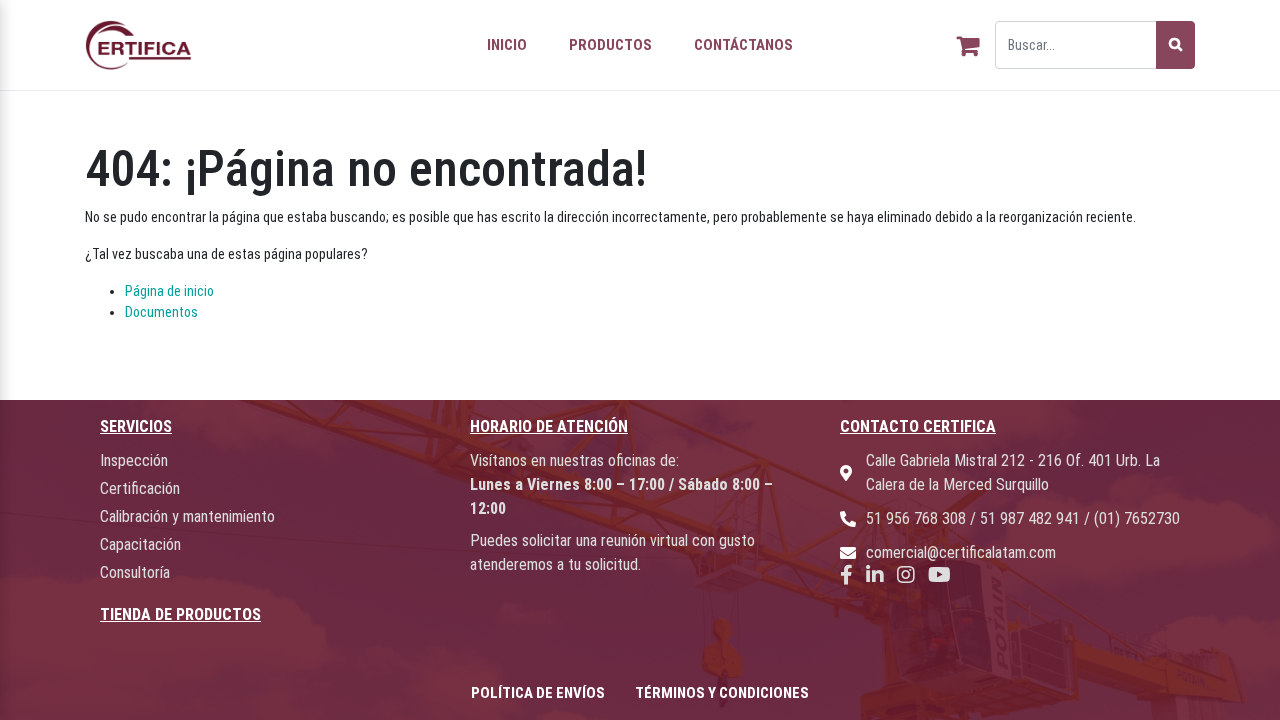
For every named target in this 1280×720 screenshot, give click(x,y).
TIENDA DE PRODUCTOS (180, 614)
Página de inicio (169, 291)
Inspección (134, 460)
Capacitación (140, 544)
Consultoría (135, 572)
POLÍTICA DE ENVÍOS (538, 693)
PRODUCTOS (610, 45)
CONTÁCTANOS (743, 45)
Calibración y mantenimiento (187, 516)
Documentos (161, 312)
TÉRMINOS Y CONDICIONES (722, 693)
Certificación (140, 488)
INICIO (507, 45)
